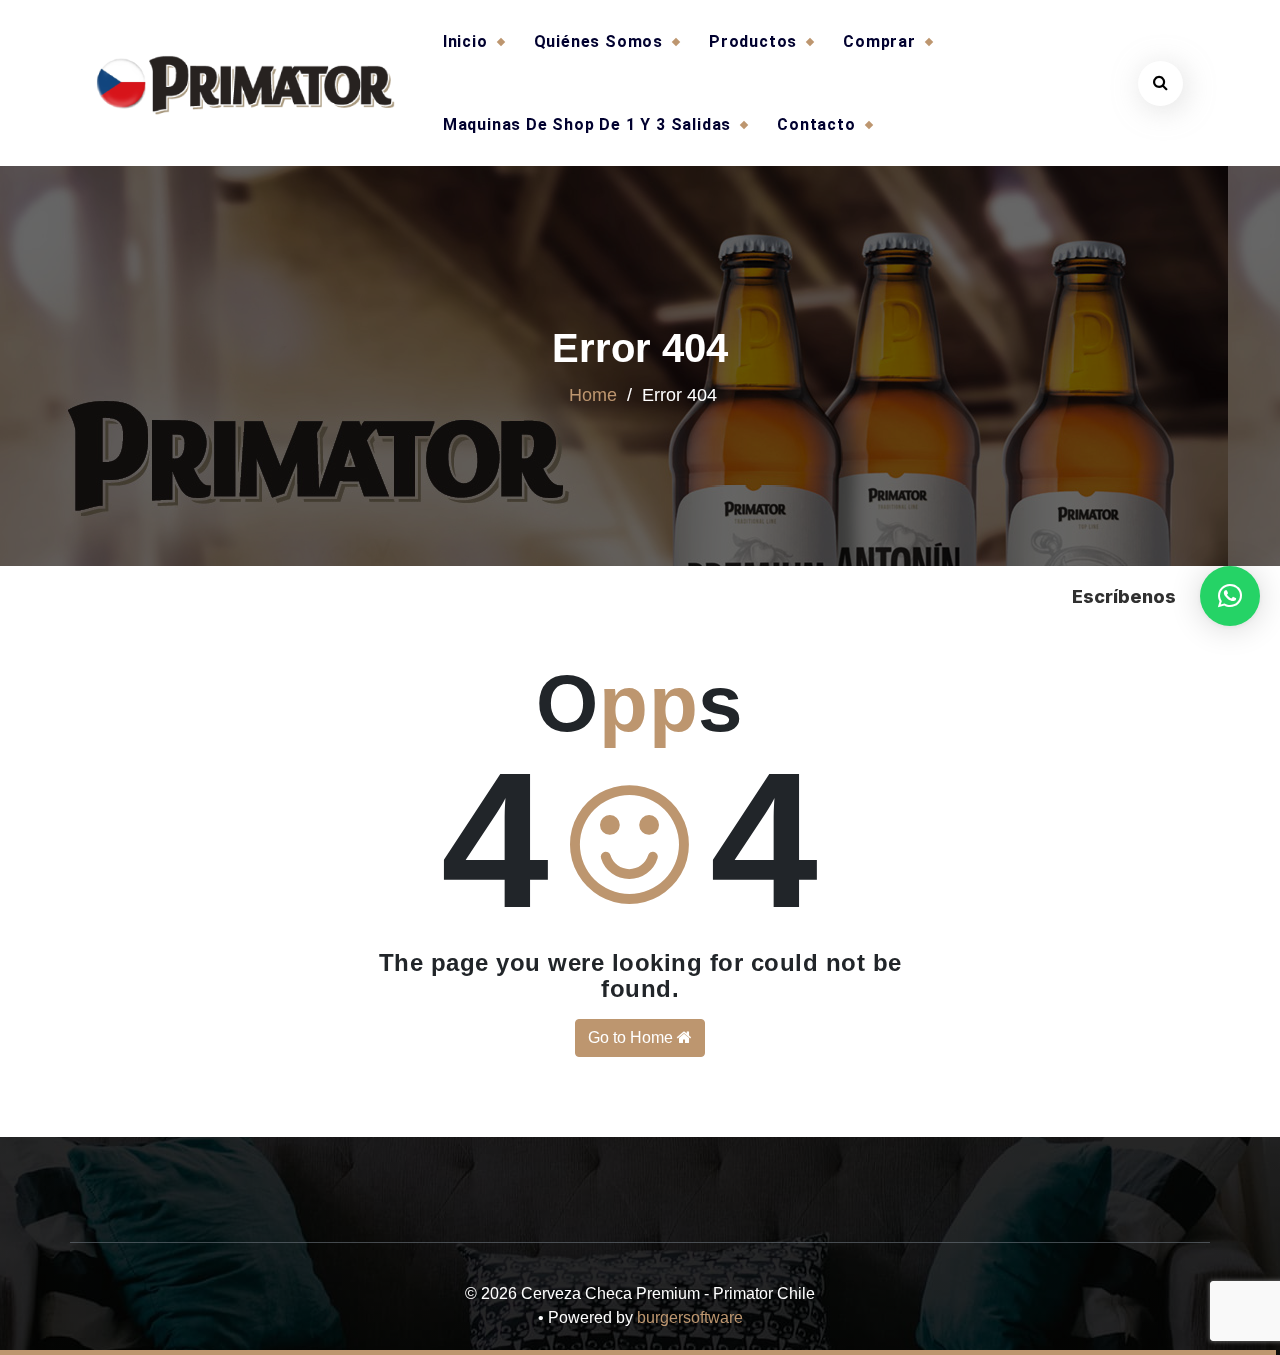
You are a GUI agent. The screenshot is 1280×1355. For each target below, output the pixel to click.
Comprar (879, 41)
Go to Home (632, 1037)
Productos (753, 41)
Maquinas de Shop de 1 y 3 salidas (587, 124)
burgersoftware (690, 1317)
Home (593, 395)
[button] (1230, 596)
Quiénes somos (598, 41)
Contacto (816, 124)
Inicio (465, 41)
